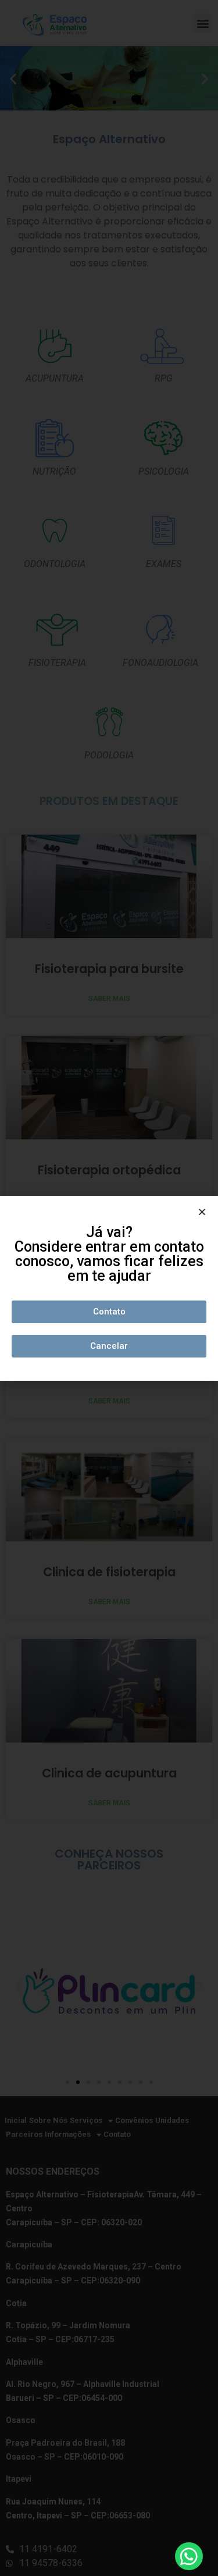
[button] (109, 1312)
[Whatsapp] (189, 2556)
